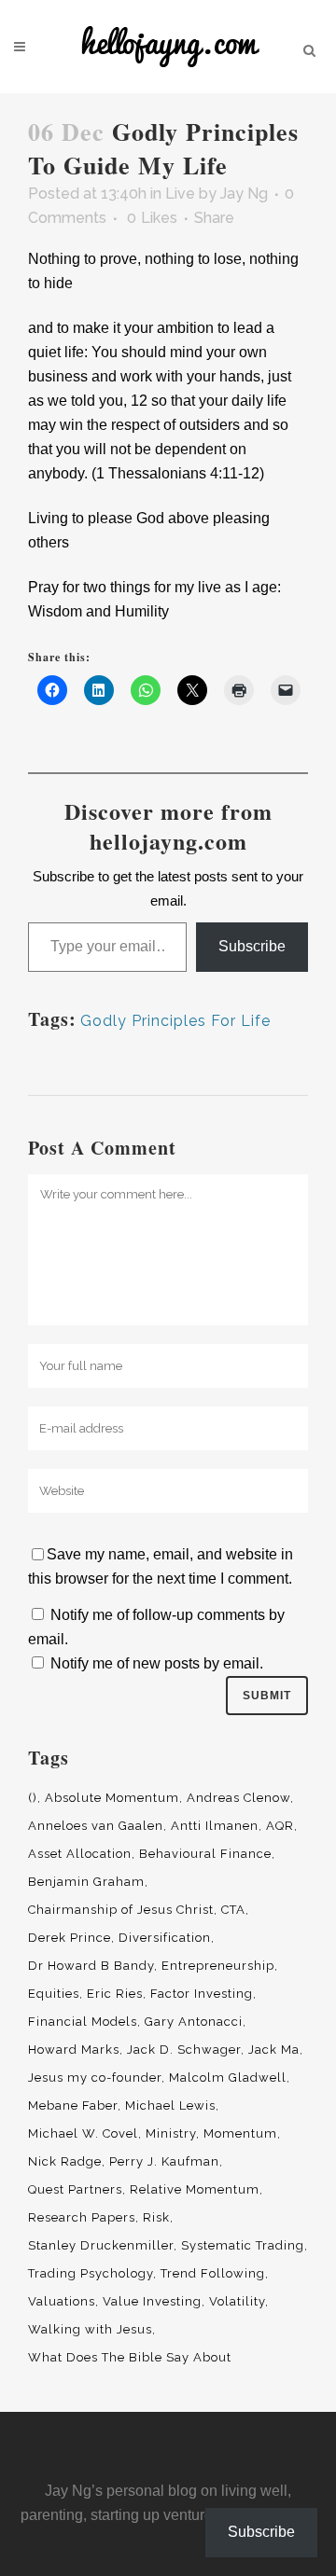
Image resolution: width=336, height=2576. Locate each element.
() (33, 1798)
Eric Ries (115, 1994)
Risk (156, 2217)
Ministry (171, 2133)
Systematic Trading (243, 2245)
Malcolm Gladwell (228, 2077)
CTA (233, 1910)
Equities (54, 1994)
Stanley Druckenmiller (101, 2245)
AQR (280, 1826)
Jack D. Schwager (184, 2050)
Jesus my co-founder (95, 2077)
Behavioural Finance (205, 1854)
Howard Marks (74, 2050)
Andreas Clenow (238, 1798)
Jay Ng (244, 194)
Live (180, 194)
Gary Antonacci (194, 2022)
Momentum (240, 2133)
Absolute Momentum (112, 1798)
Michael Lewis (170, 2105)
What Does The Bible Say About (130, 2357)
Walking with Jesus (90, 2329)
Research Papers (82, 2217)
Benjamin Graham (86, 1882)
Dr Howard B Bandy (91, 1966)
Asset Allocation (80, 1854)
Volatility (237, 2301)
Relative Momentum (195, 2189)
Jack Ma (274, 2050)
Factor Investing (202, 1994)
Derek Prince (70, 1938)
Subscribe (252, 946)
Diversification (165, 1938)
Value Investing (152, 2301)
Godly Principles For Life (175, 1021)
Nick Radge (65, 2161)
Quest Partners (75, 2189)
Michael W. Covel (83, 2133)
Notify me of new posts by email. (157, 1663)
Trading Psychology (91, 2273)
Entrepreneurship (218, 1966)
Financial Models (83, 2022)
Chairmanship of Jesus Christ (121, 1910)
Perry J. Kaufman (164, 2161)
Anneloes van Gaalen (96, 1826)
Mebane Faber (73, 2105)
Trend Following (213, 2273)
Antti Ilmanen (215, 1826)
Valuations (62, 2301)
